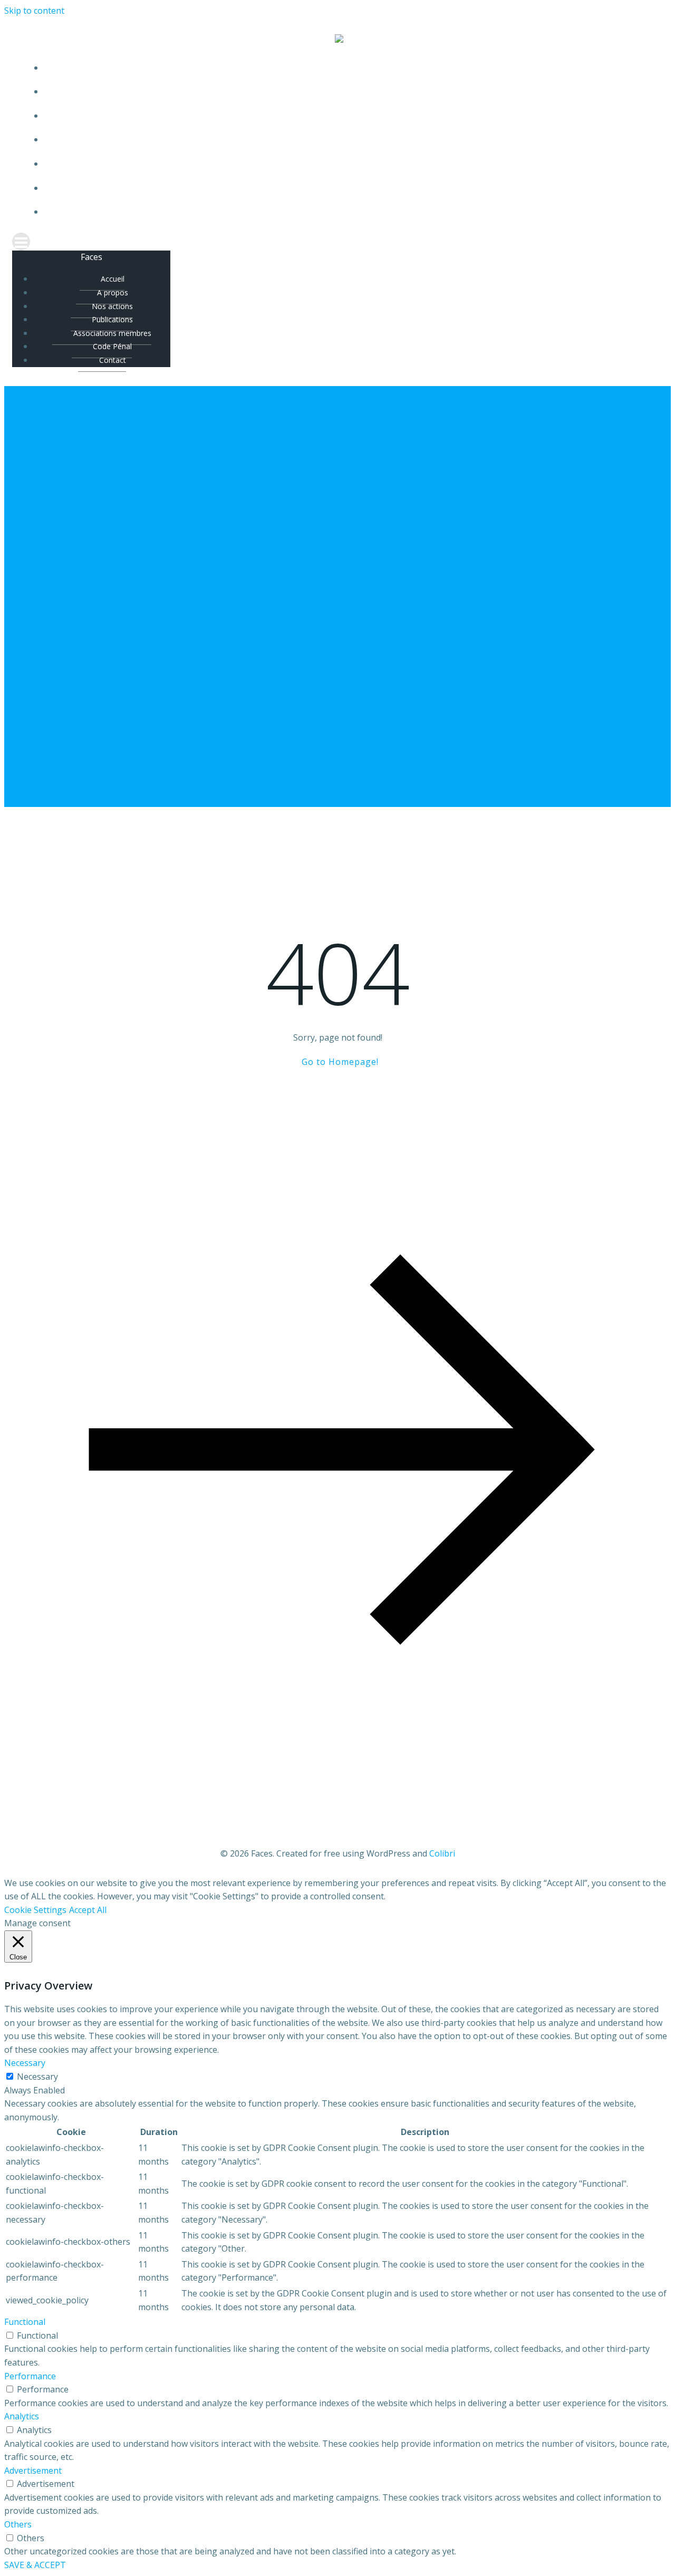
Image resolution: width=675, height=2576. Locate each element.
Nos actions (348, 116)
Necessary (37, 2077)
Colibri (442, 1853)
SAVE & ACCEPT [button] (35, 2565)
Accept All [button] (88, 1910)
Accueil (348, 68)
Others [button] (18, 2524)
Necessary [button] (25, 2063)
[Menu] (337, 242)
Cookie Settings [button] (35, 1910)
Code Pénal (348, 188)
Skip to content (34, 11)
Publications (348, 140)
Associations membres (348, 164)
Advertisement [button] (33, 2471)
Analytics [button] (22, 2416)
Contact (348, 212)
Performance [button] (30, 2376)
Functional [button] (25, 2322)
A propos (348, 92)
